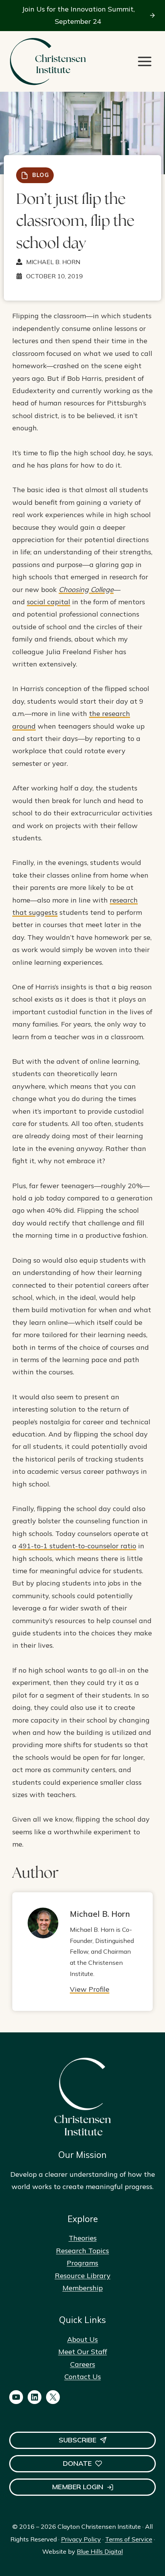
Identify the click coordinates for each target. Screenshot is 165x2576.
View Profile (90, 1989)
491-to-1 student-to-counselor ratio (77, 1546)
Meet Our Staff (83, 2352)
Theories (83, 2238)
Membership (83, 2288)
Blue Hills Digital (100, 2551)
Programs (82, 2263)
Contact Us (83, 2377)
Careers (83, 2364)
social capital (49, 602)
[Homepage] (48, 62)
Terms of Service (129, 2539)
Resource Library (83, 2276)
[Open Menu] (145, 61)
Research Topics (82, 2251)
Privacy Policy (81, 2539)
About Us (82, 2339)
